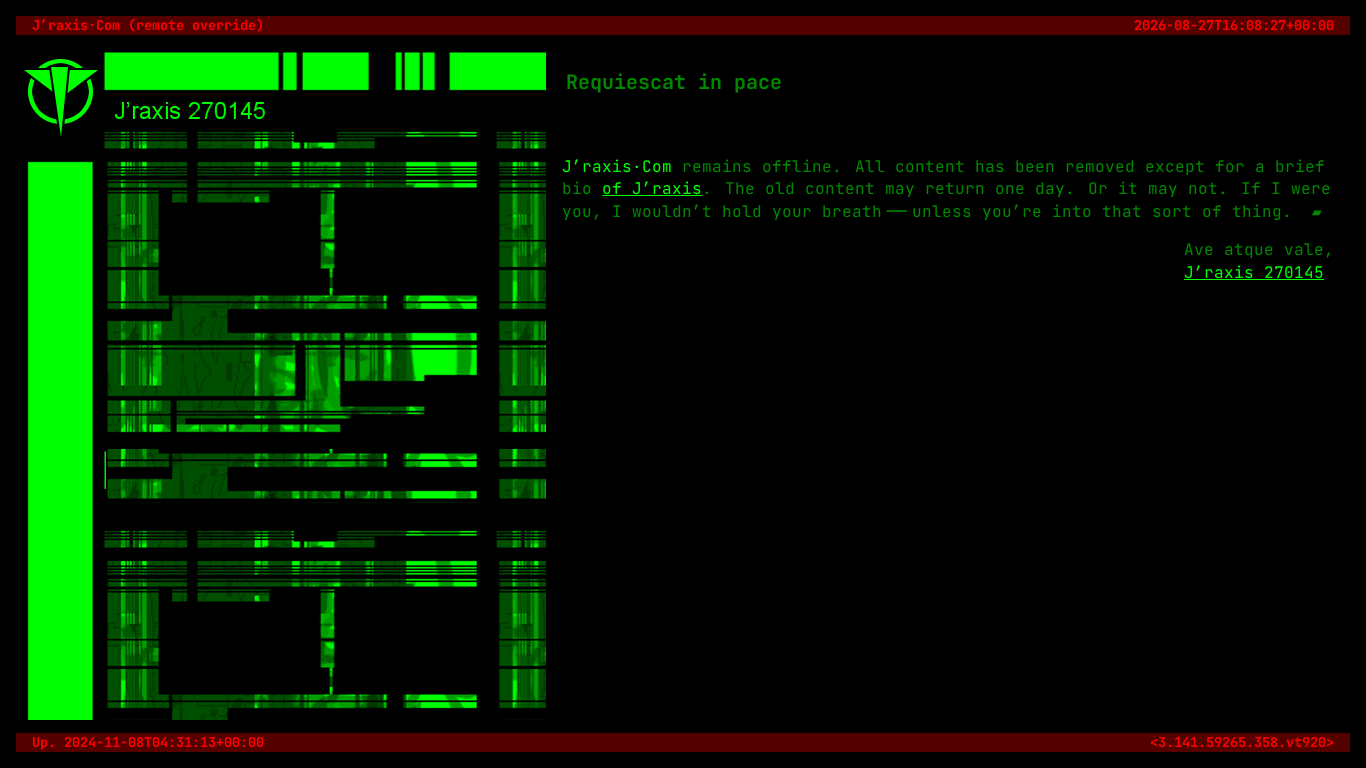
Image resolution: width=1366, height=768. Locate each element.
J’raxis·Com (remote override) (148, 25)
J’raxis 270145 (1254, 272)
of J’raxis (652, 188)
